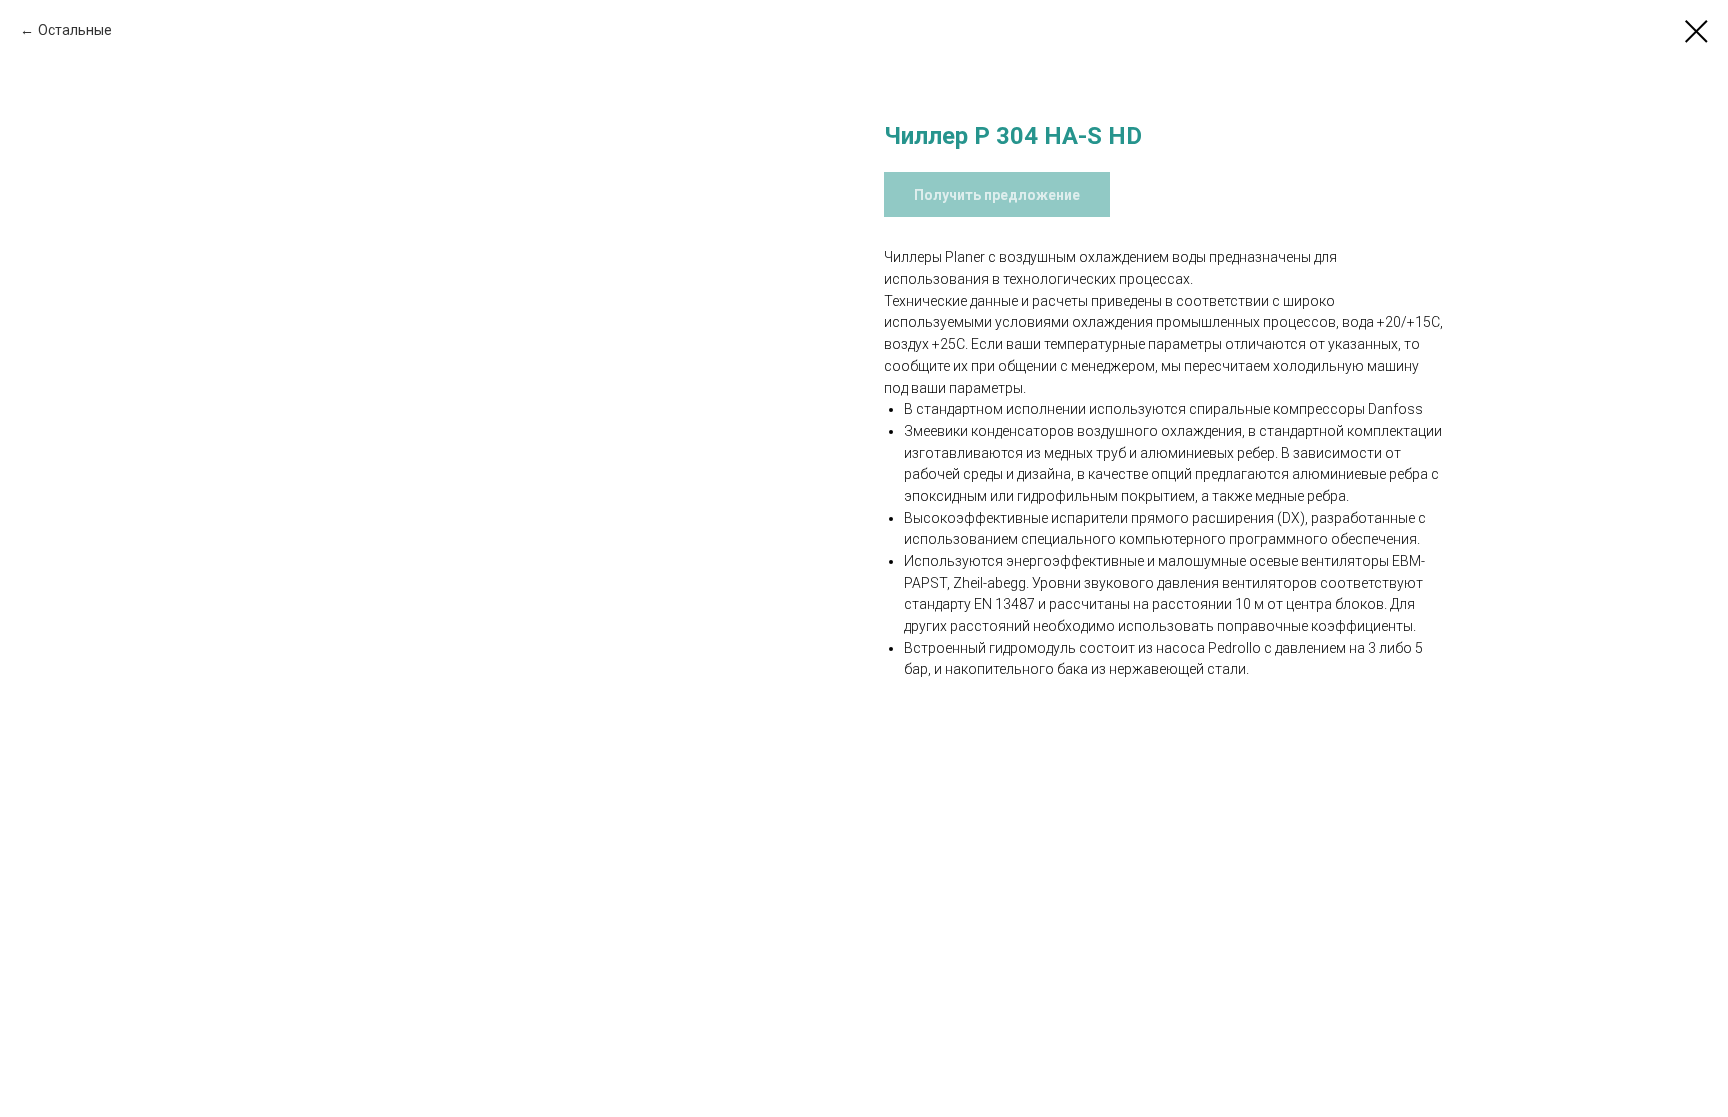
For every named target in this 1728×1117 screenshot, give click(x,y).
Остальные (75, 30)
